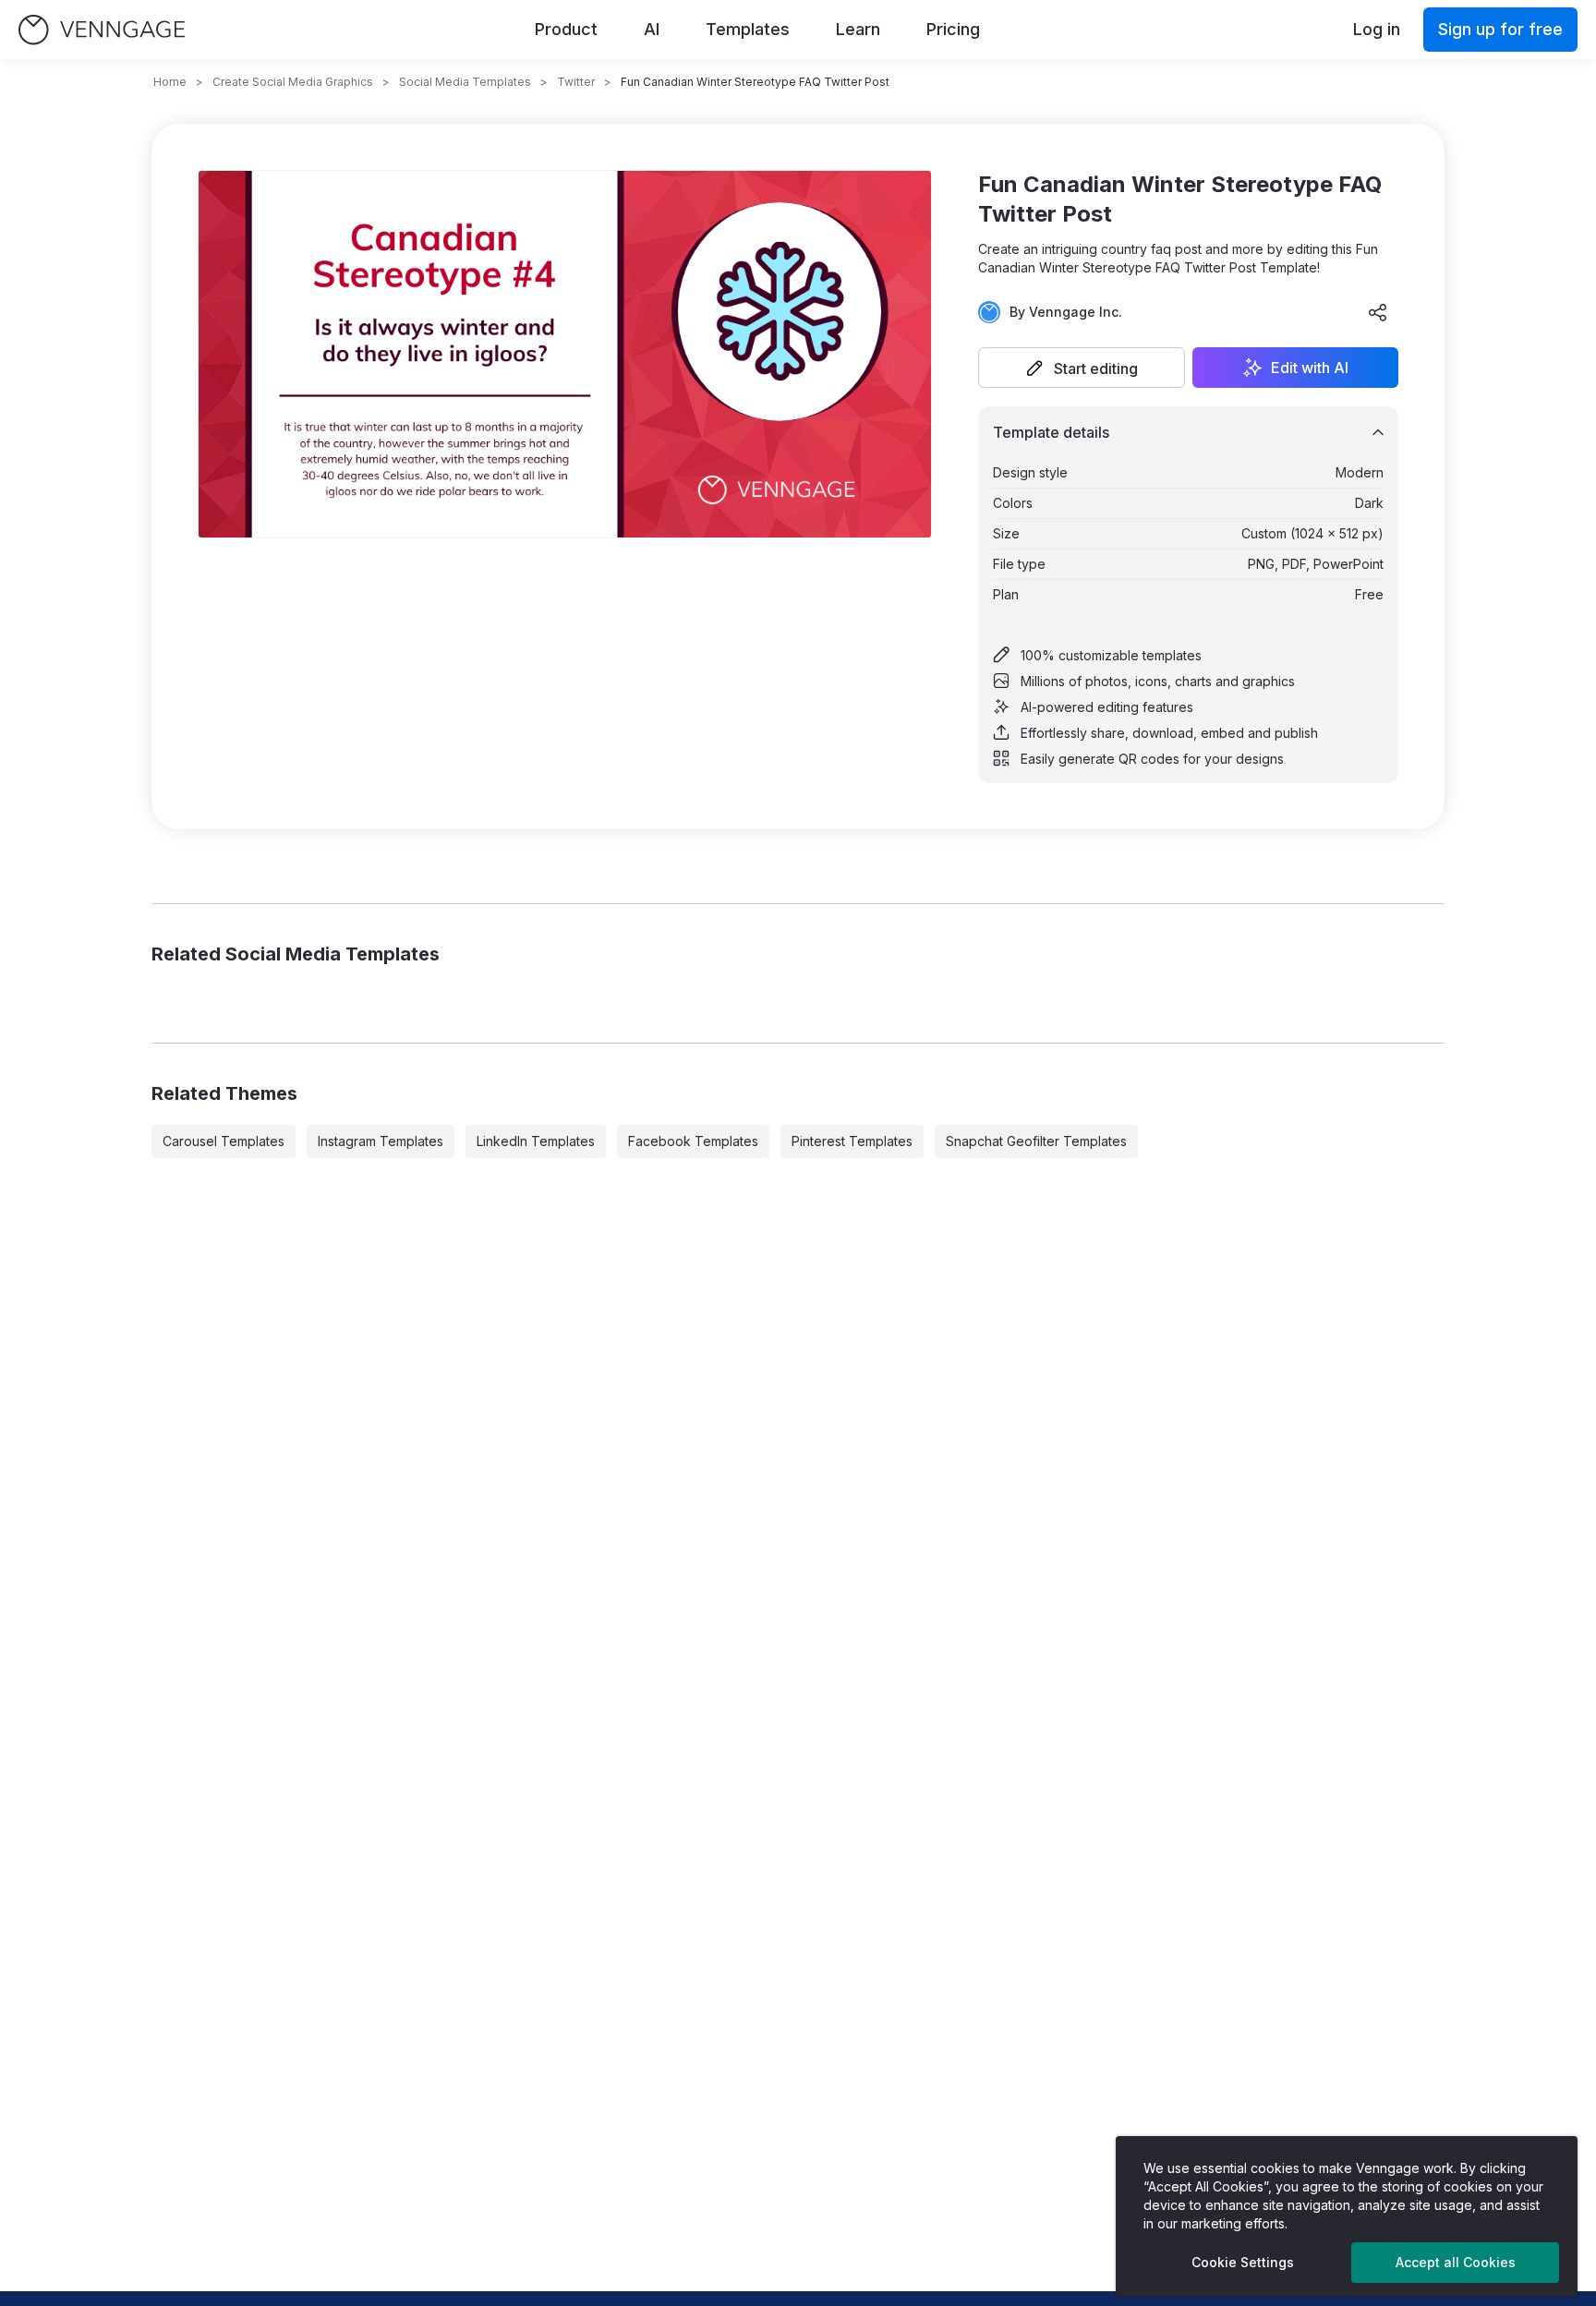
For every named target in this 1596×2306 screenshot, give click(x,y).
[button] (1082, 368)
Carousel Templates (224, 1141)
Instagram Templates (381, 1141)
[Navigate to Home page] (102, 30)
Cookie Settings (1243, 2262)
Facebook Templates (693, 1141)
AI (652, 29)
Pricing (953, 29)
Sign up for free (1500, 29)
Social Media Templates (465, 82)
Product (566, 29)
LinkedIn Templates (536, 1141)
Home (170, 82)
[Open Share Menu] (1378, 312)
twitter (576, 82)
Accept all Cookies (1456, 2262)
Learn (858, 29)
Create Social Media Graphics (293, 82)
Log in (1377, 29)
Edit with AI (1310, 368)
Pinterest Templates (852, 1141)
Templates (748, 29)
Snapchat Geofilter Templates (1036, 1141)
